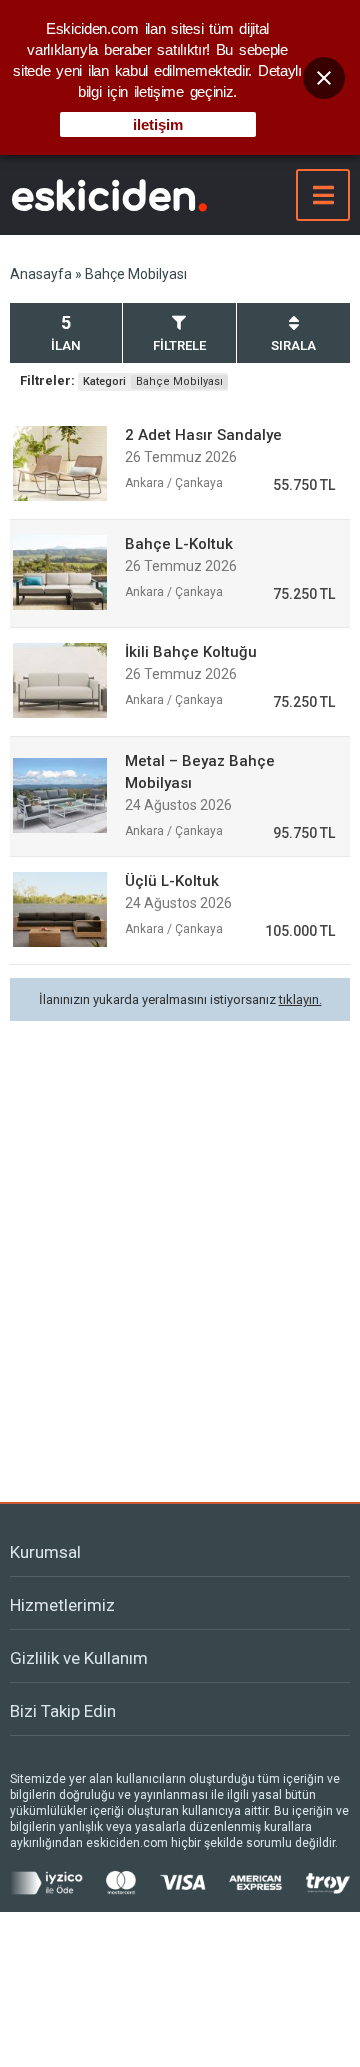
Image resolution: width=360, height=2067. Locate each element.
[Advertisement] (180, 1244)
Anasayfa (41, 274)
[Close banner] (324, 78)
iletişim (158, 124)
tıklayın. (300, 999)
